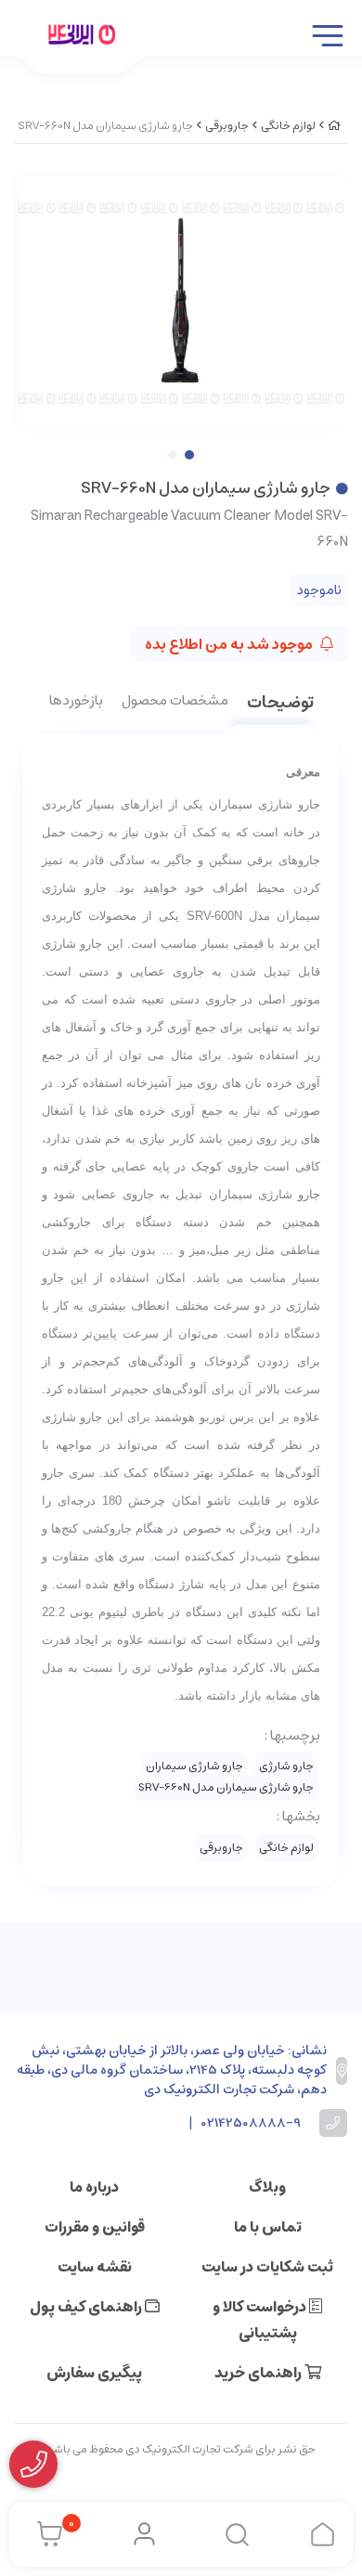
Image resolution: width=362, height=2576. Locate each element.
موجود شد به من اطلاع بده (230, 644)
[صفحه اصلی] (334, 126)
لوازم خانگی (288, 126)
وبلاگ (267, 2187)
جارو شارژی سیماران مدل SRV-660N (226, 1787)
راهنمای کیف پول (87, 2307)
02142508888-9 (251, 2123)
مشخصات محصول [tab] (175, 702)
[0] (45, 2534)
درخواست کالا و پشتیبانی (261, 2320)
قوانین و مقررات (95, 2227)
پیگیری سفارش (94, 2373)
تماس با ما (268, 2227)
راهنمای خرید (259, 2373)
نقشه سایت (95, 2267)
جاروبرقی (227, 126)
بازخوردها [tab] (76, 702)
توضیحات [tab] (280, 704)
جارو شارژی (286, 1766)
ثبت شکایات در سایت (267, 2267)
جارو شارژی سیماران (194, 1766)
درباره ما (94, 2187)
